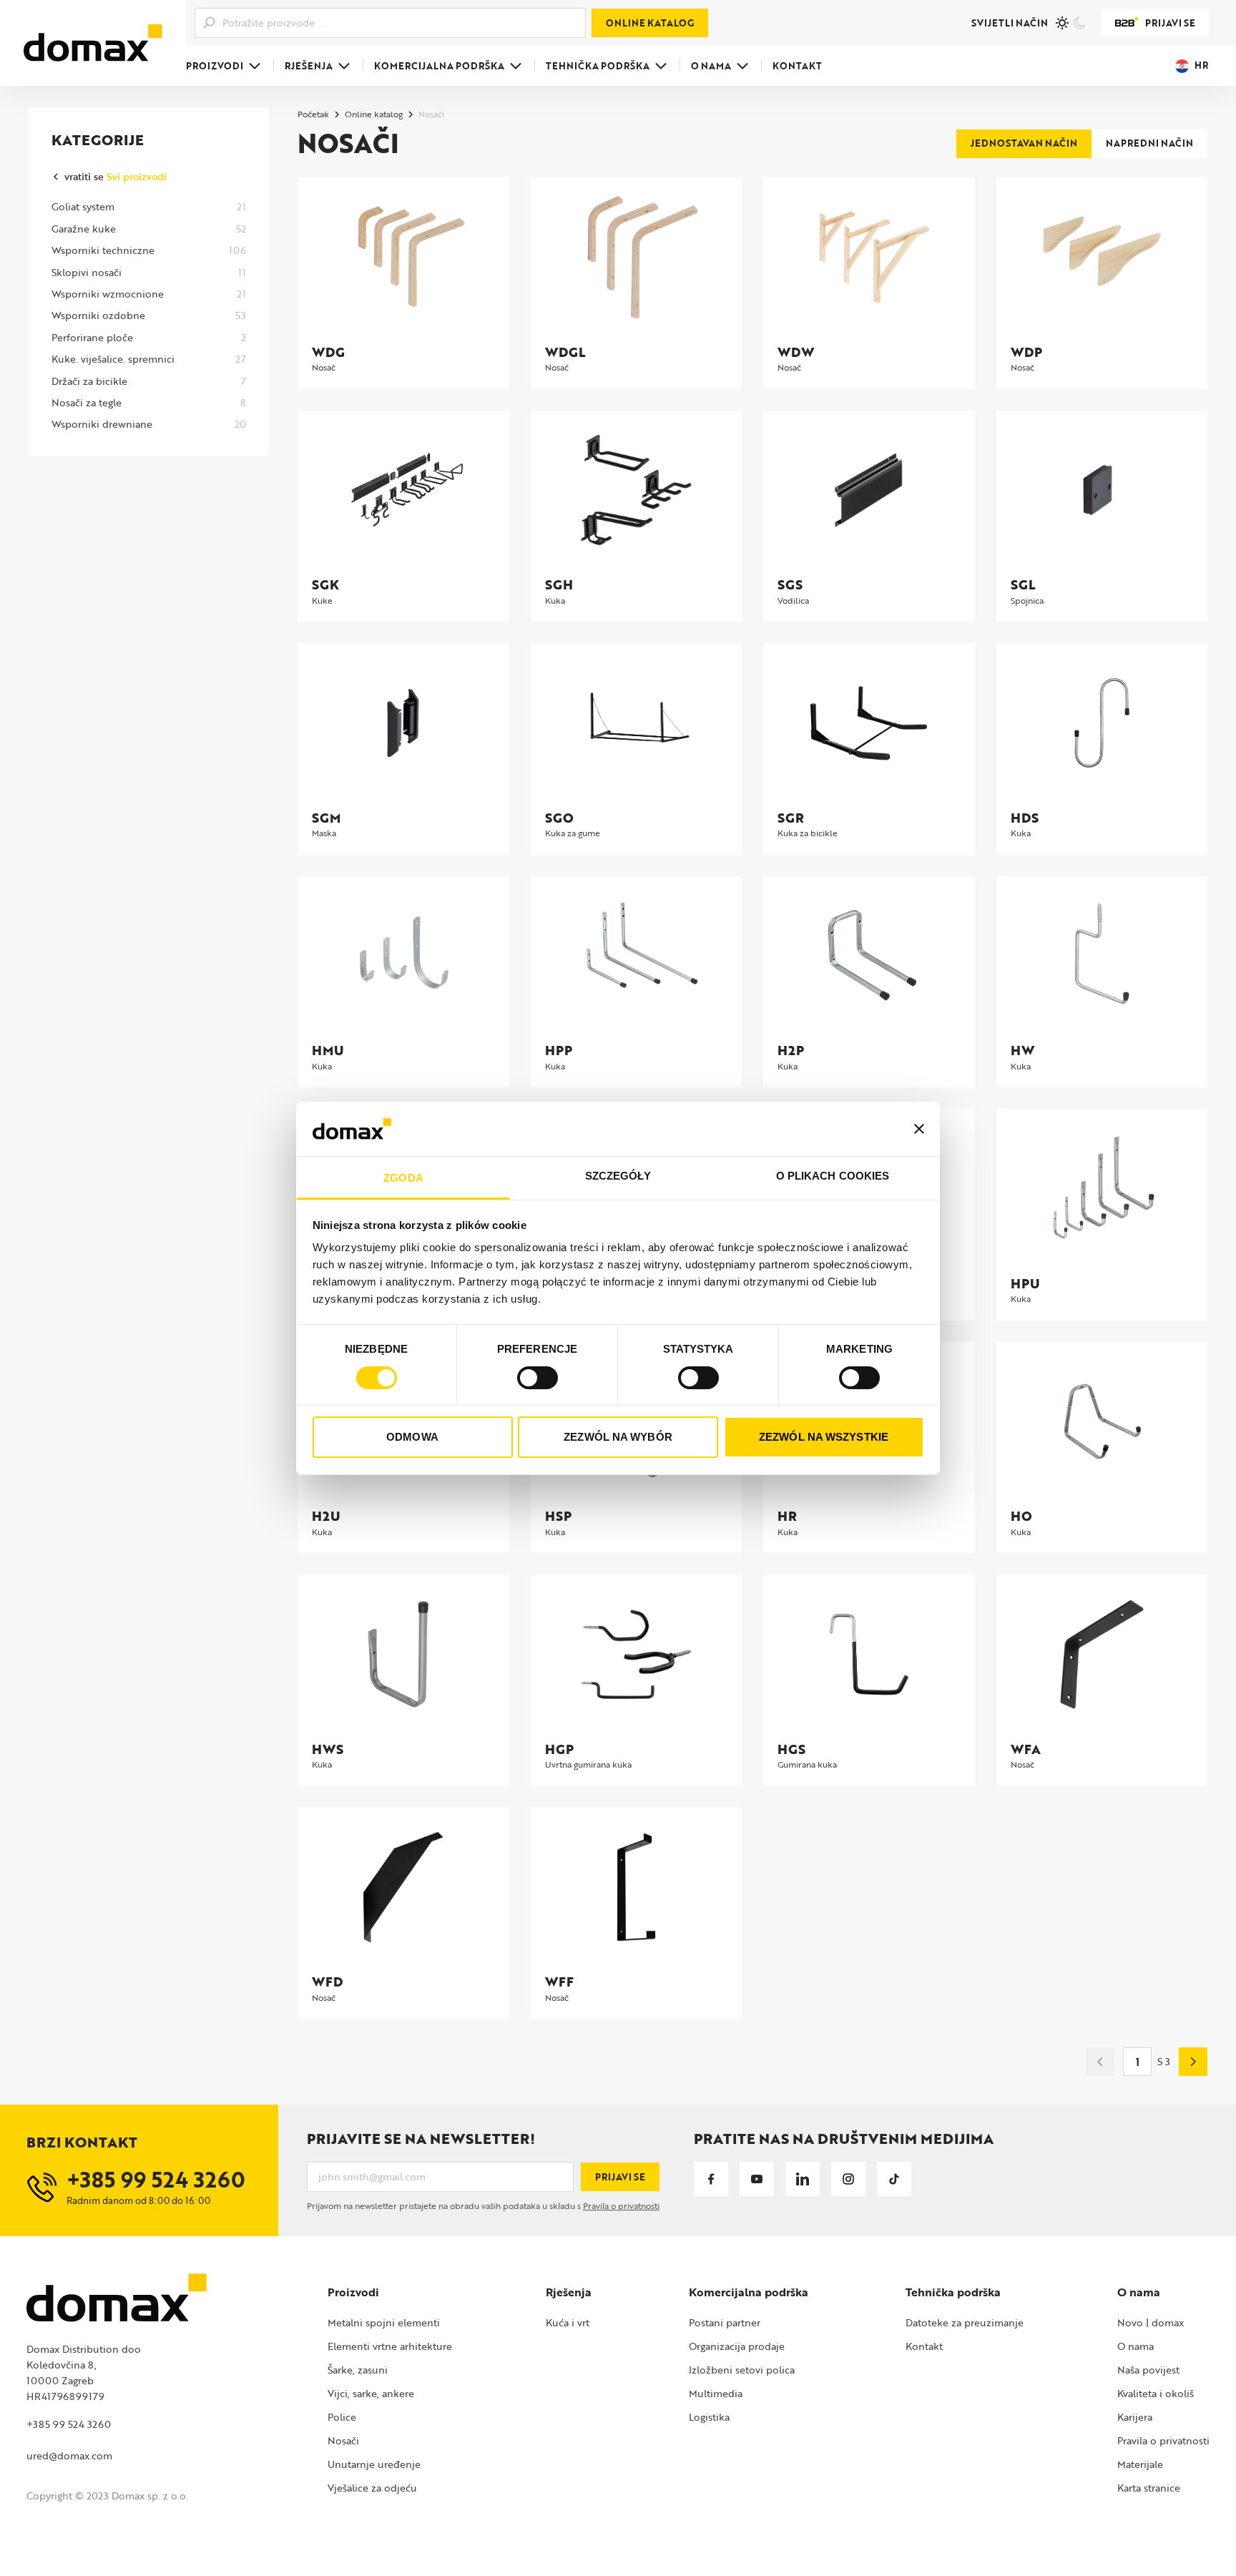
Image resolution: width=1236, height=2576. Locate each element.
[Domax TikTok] (894, 2179)
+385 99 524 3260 (69, 2424)
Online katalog (650, 23)
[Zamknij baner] (919, 1129)
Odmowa (412, 1437)
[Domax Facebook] (711, 2179)
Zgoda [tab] (403, 1178)
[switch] (538, 1378)
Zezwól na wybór (618, 1437)
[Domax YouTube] (757, 2179)
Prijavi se (1170, 23)
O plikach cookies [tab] (833, 1176)
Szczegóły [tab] (618, 1176)
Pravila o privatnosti (621, 2205)
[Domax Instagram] (848, 2179)
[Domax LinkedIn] (803, 2179)
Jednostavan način (1024, 143)
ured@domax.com (69, 2455)
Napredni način (1149, 143)
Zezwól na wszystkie (824, 1437)
